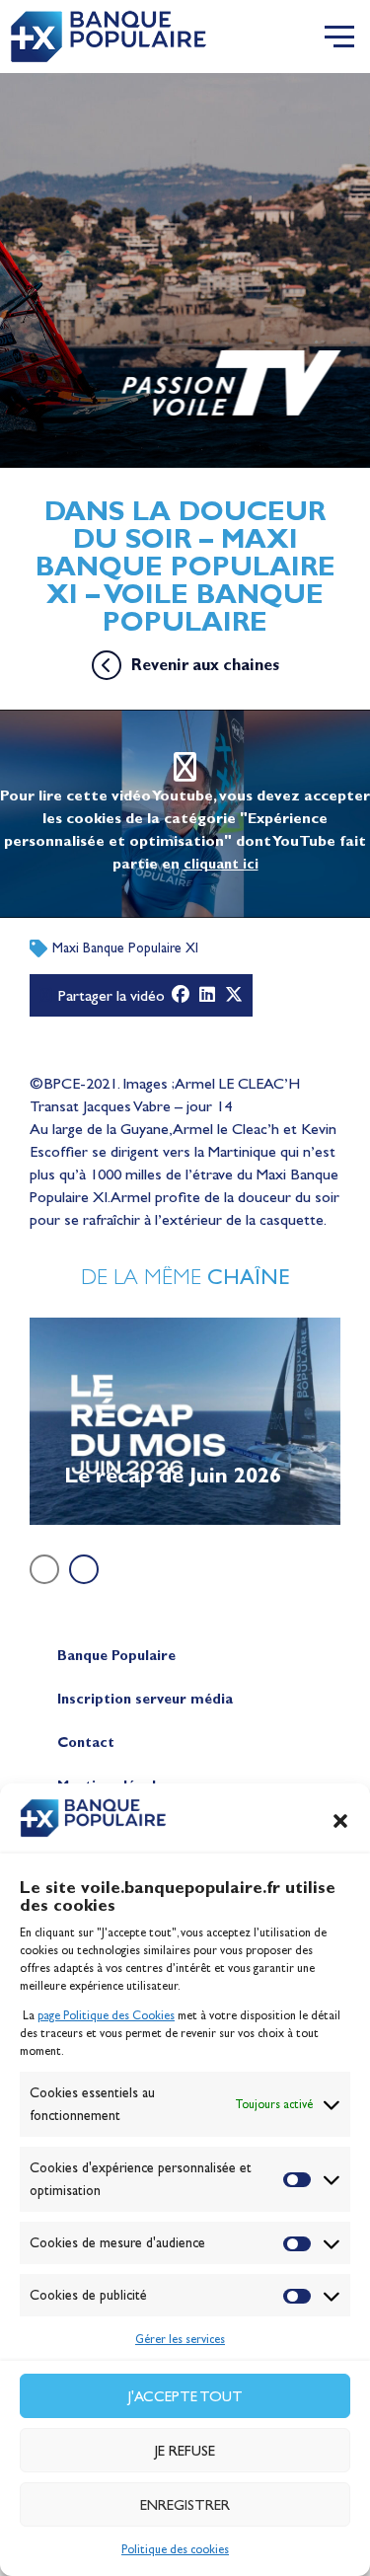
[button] (340, 1821)
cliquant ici (221, 864)
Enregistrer (185, 2505)
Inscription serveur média (145, 1699)
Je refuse (185, 2451)
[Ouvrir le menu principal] (339, 37)
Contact (86, 1743)
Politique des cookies (175, 2549)
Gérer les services (180, 2339)
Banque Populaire (116, 1656)
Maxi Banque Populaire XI (125, 948)
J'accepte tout (185, 2396)
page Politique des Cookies (106, 2015)
